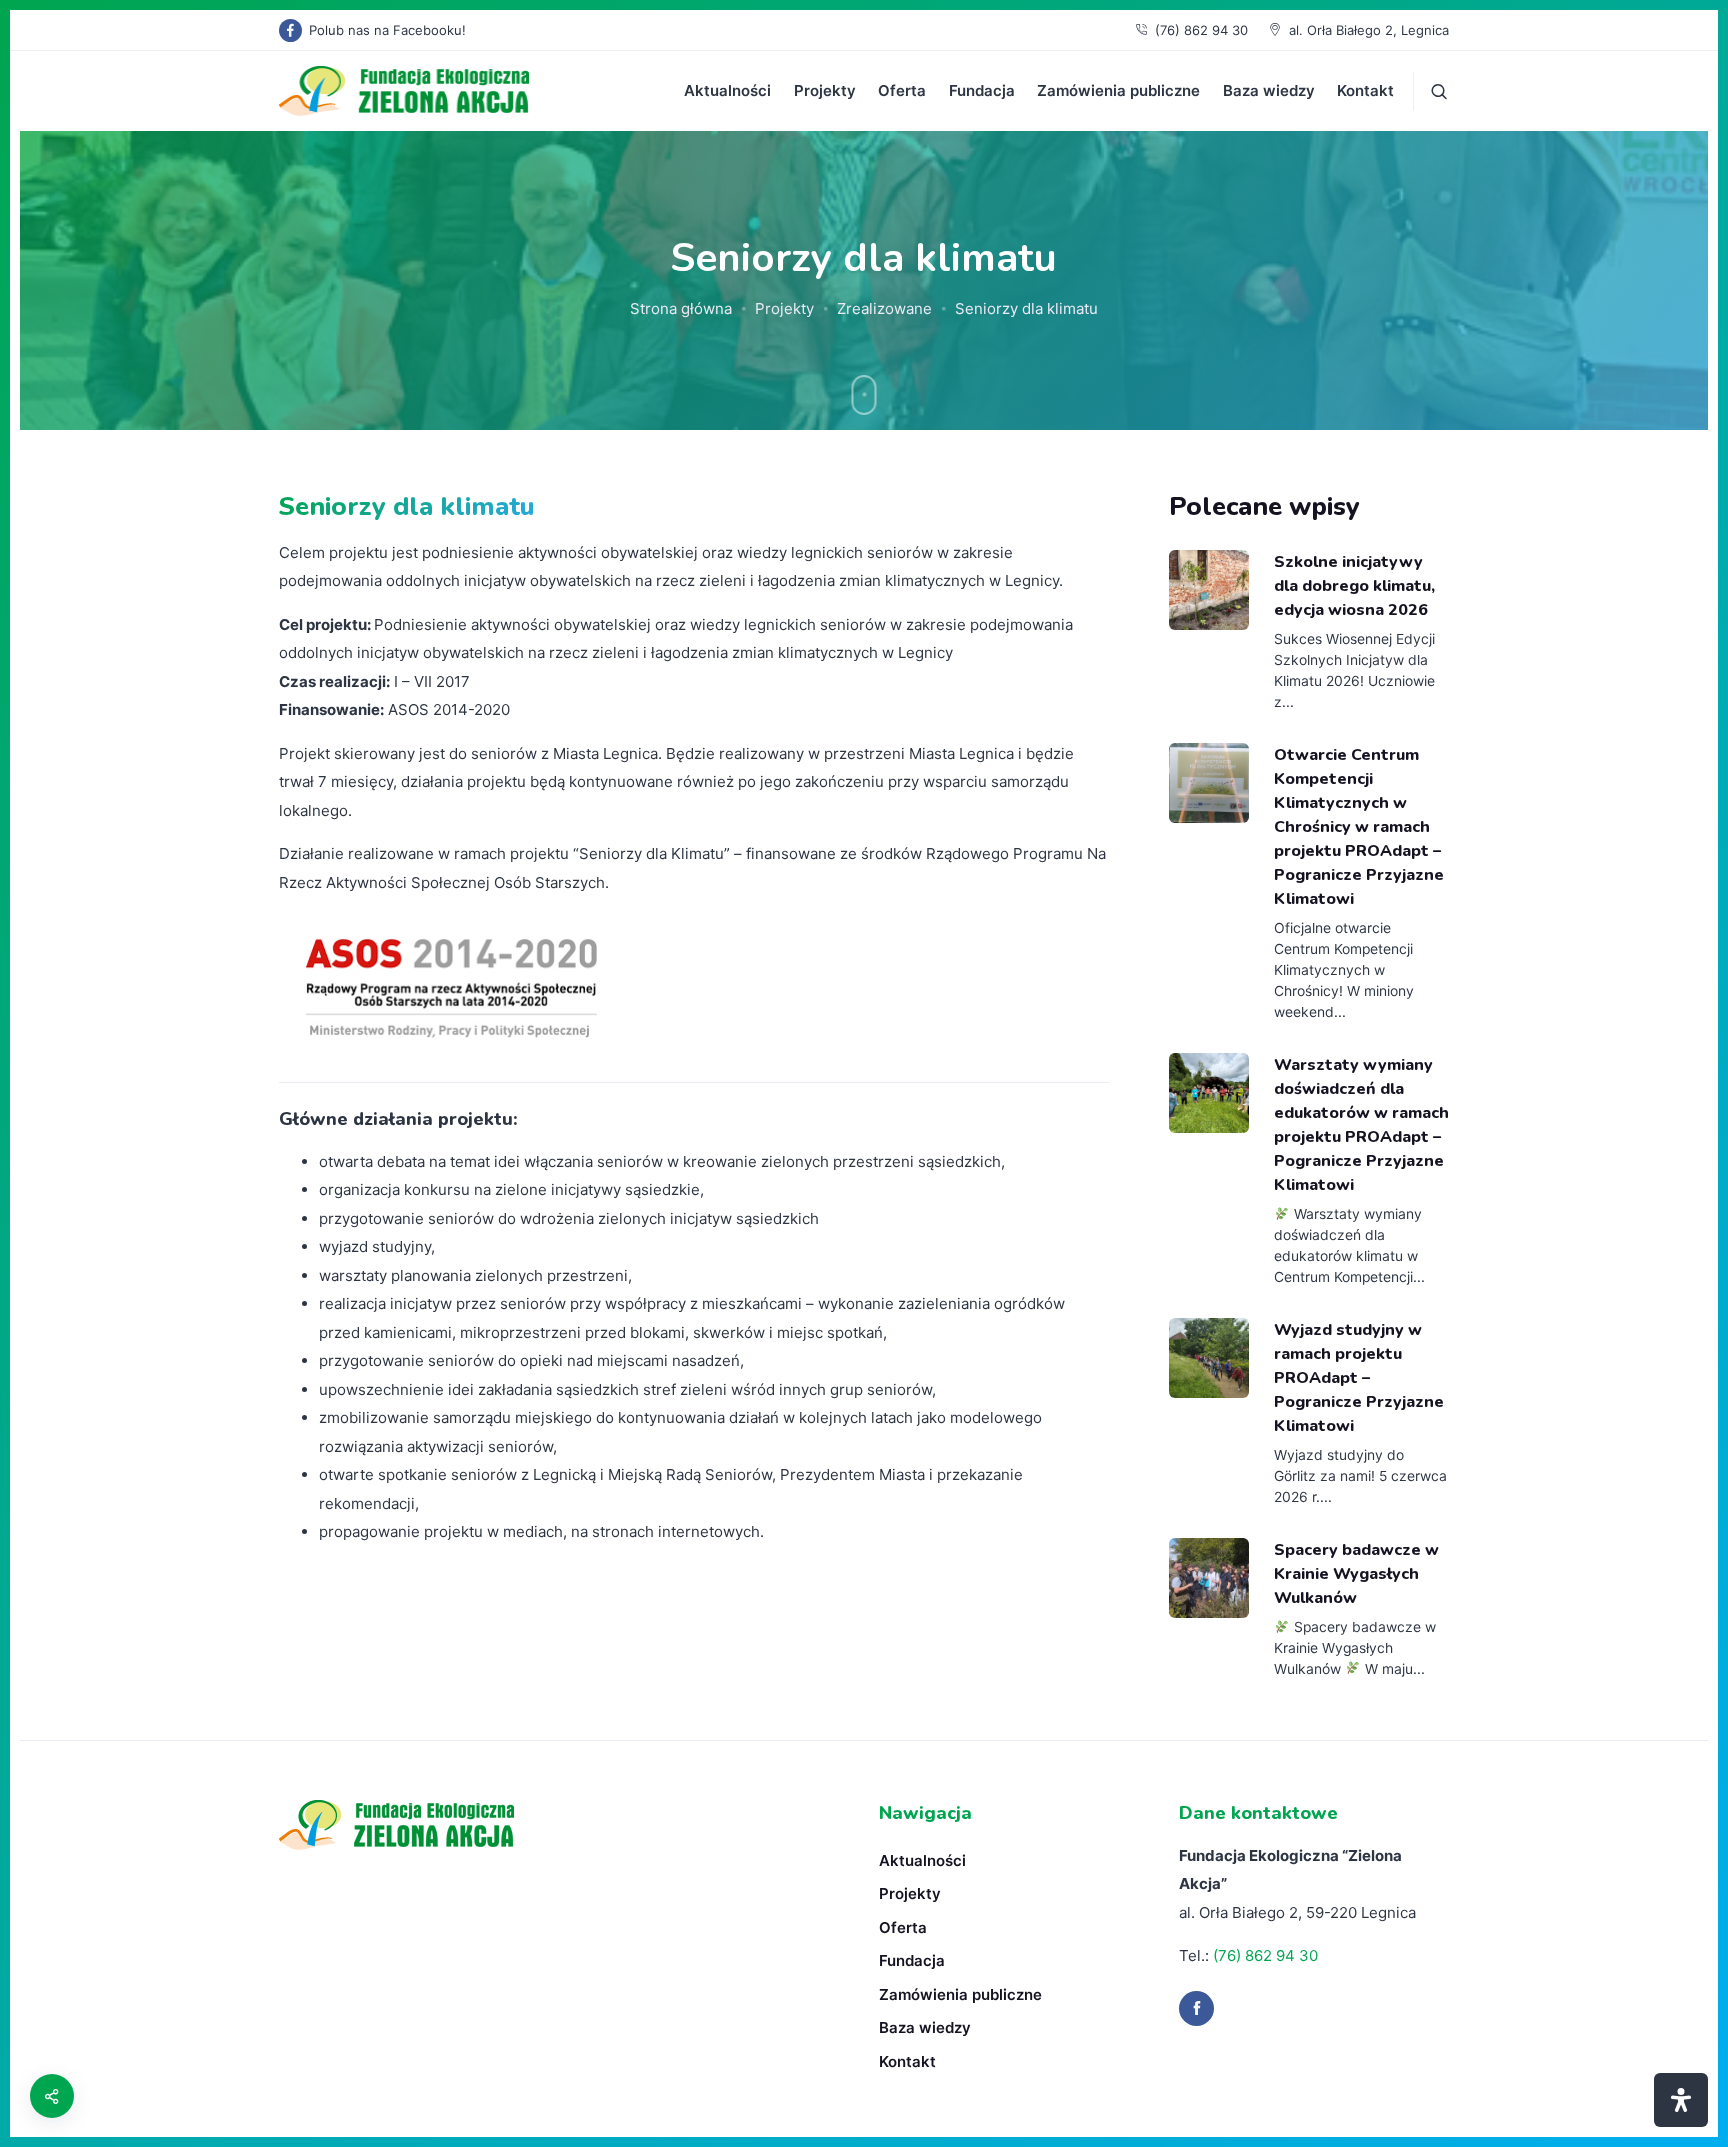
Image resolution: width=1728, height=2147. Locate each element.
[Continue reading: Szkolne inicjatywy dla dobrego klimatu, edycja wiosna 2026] (1209, 590)
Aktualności (727, 90)
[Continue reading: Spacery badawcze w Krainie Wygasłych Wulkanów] (1209, 1578)
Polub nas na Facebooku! (387, 30)
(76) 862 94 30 (1201, 30)
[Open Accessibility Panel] (1681, 2100)
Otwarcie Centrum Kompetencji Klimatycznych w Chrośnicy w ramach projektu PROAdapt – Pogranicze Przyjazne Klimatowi (1359, 827)
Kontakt (1365, 90)
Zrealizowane (884, 308)
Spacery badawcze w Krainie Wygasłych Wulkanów (1356, 1574)
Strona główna (681, 308)
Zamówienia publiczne (1118, 90)
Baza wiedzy (1269, 90)
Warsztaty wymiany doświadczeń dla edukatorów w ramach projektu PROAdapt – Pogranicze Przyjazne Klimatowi (1361, 1125)
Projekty (825, 90)
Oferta (902, 90)
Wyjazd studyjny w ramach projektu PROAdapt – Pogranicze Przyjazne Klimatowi (1359, 1378)
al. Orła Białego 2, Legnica (1369, 30)
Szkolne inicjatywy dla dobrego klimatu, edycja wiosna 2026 (1354, 586)
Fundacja (982, 90)
